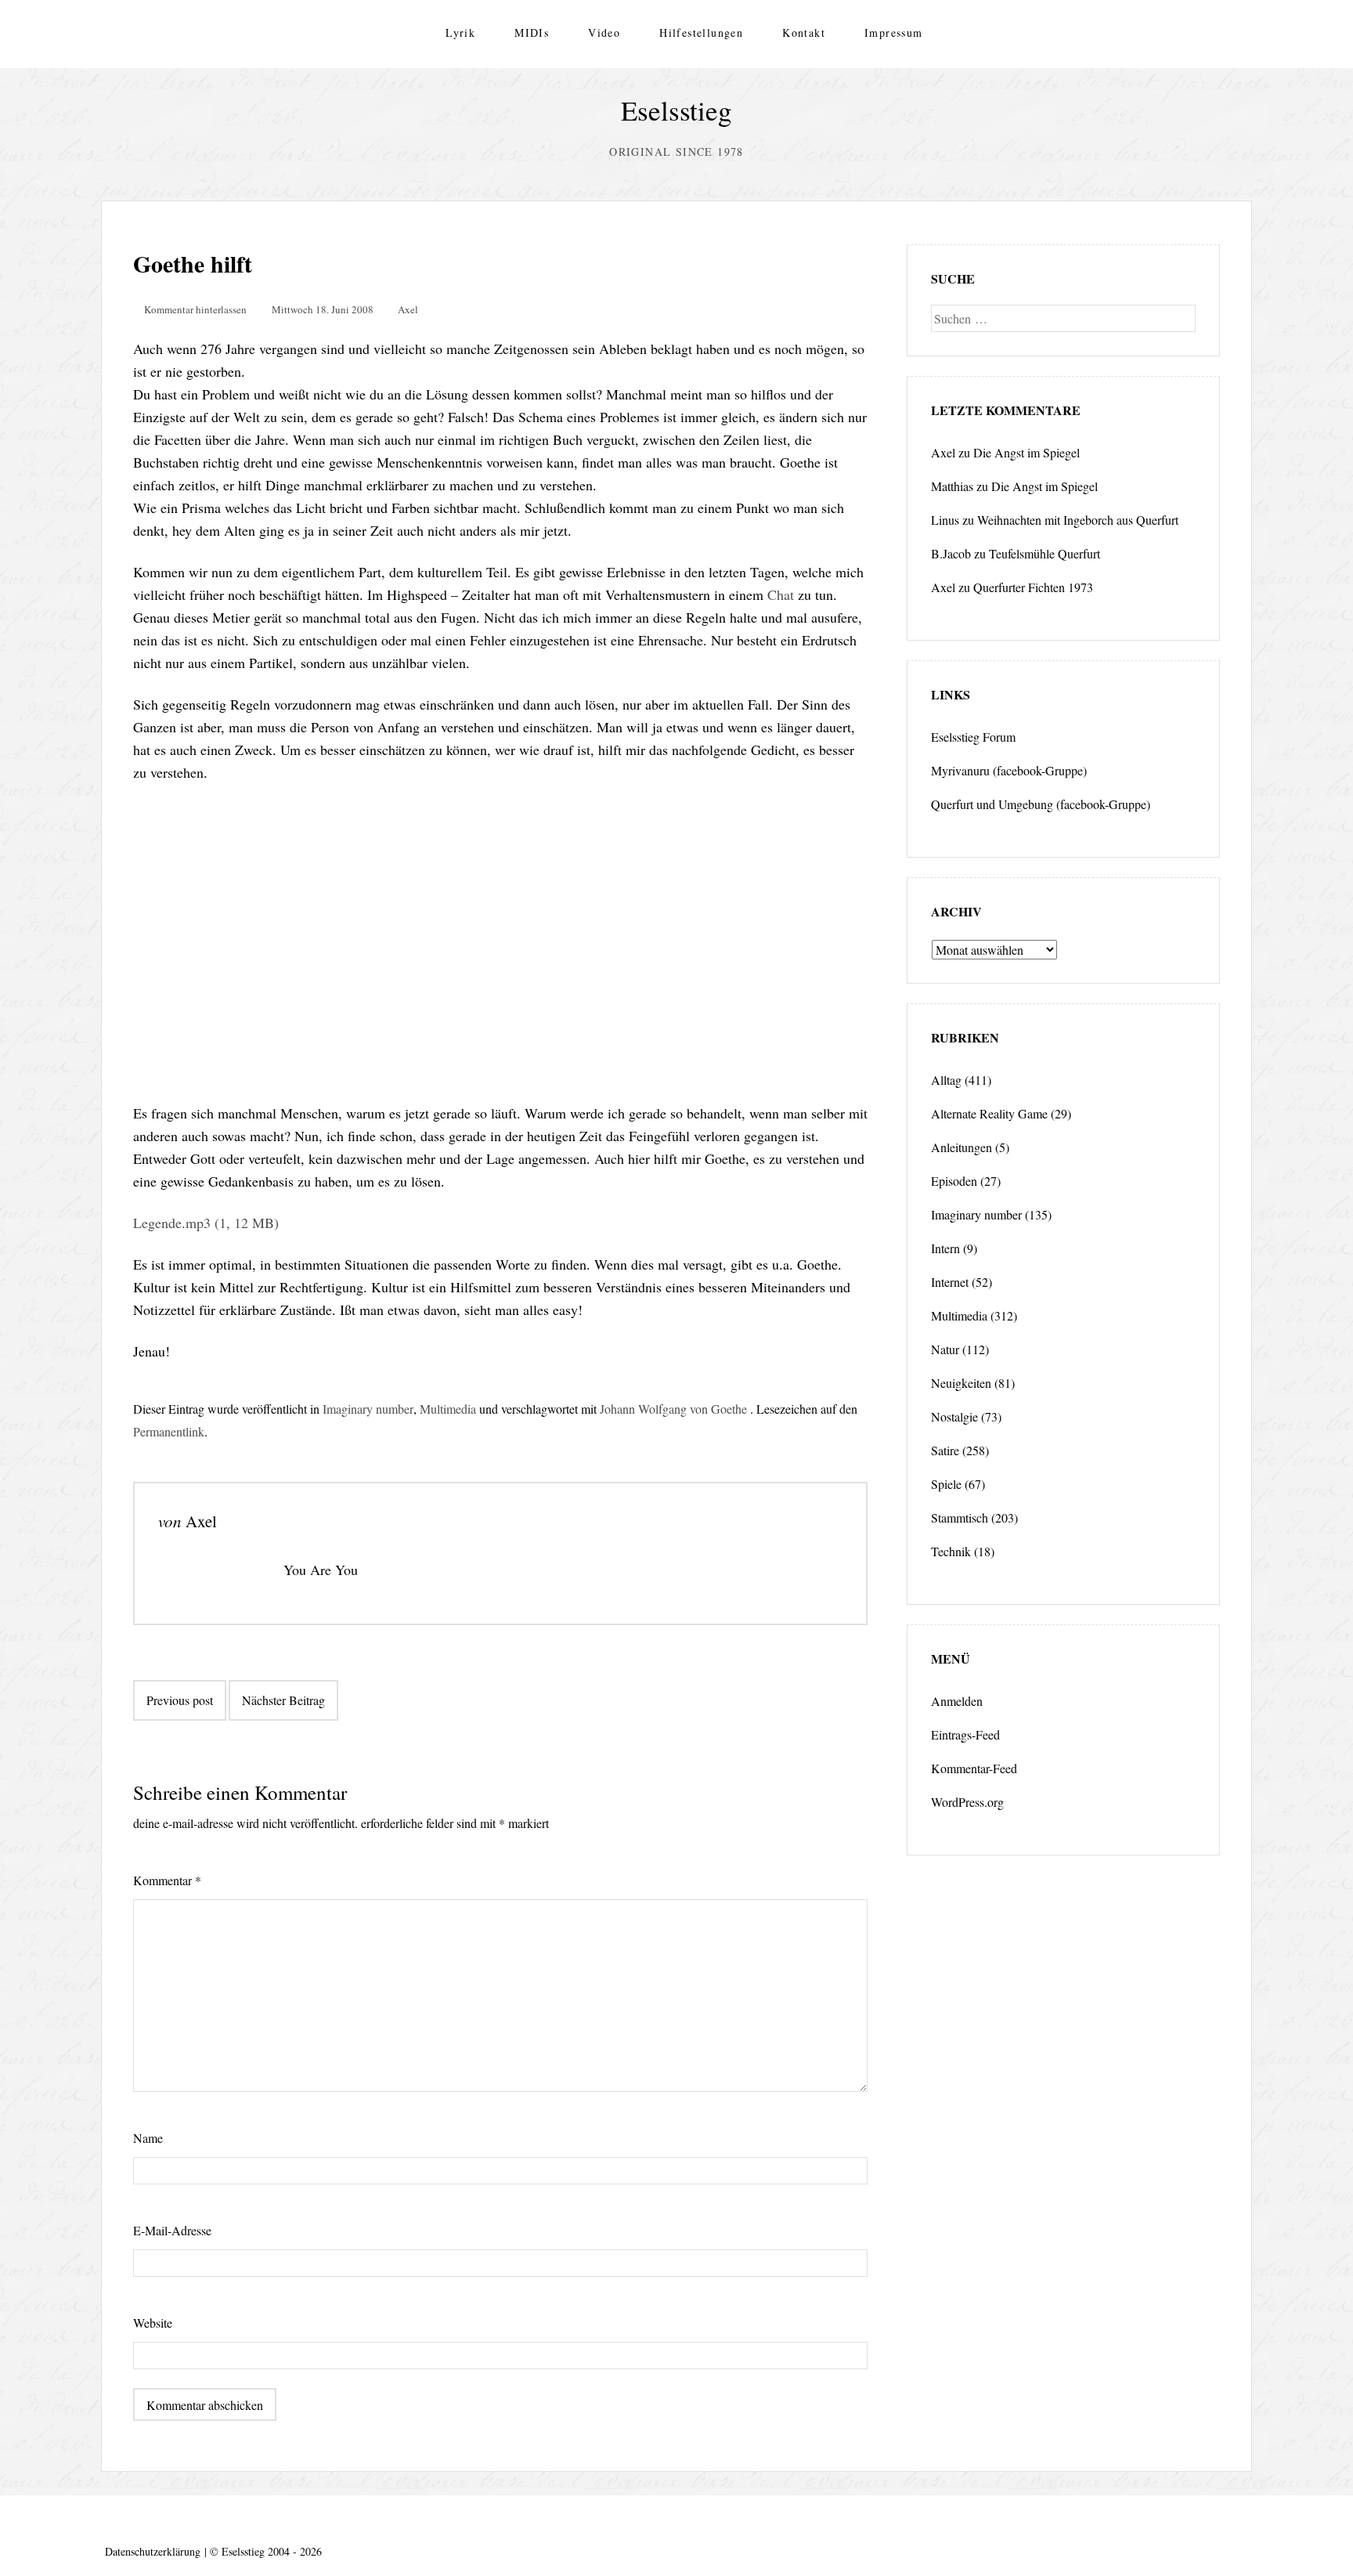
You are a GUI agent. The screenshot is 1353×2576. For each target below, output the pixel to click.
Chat (781, 594)
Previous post (180, 1700)
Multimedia (448, 1409)
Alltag (946, 1080)
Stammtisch (960, 1517)
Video (604, 33)
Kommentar (167, 1880)
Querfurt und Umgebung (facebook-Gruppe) (1041, 804)
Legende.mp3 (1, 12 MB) (206, 1223)
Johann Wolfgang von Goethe (673, 1409)
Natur (945, 1349)
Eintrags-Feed (965, 1734)
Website (153, 2323)
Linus (945, 520)
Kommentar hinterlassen (195, 309)
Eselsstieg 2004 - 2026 (272, 2551)
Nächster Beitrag (283, 1700)
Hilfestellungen (701, 33)
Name (148, 2138)
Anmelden (957, 1701)
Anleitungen (962, 1147)
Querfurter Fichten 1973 (1033, 587)
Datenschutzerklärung (153, 2551)
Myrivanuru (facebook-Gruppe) (1009, 770)
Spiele (946, 1484)
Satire (945, 1450)
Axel (408, 309)
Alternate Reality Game (989, 1113)
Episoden (954, 1181)
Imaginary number (368, 1409)
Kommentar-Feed (974, 1768)
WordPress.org (967, 1802)
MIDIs (532, 33)
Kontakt (804, 33)
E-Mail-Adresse (172, 2230)
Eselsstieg (676, 110)
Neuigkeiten (961, 1383)
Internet (950, 1282)
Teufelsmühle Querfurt (1045, 553)
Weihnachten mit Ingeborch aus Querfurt (1078, 520)
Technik (951, 1551)
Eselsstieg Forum (973, 737)
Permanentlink (169, 1431)
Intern (945, 1248)
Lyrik (460, 33)
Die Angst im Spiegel (1026, 452)
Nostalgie (954, 1416)
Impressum (894, 33)
